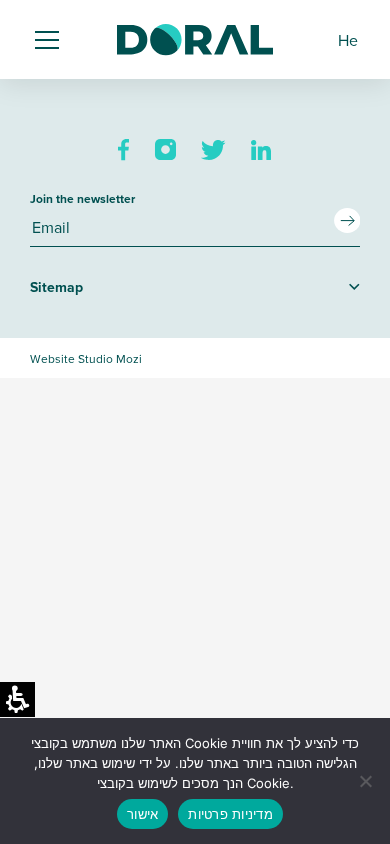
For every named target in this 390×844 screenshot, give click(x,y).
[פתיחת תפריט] (50, 40)
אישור (142, 814)
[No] (365, 781)
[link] (123, 150)
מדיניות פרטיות (230, 814)
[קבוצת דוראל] (195, 40)
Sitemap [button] (56, 287)
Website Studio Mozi (86, 358)
